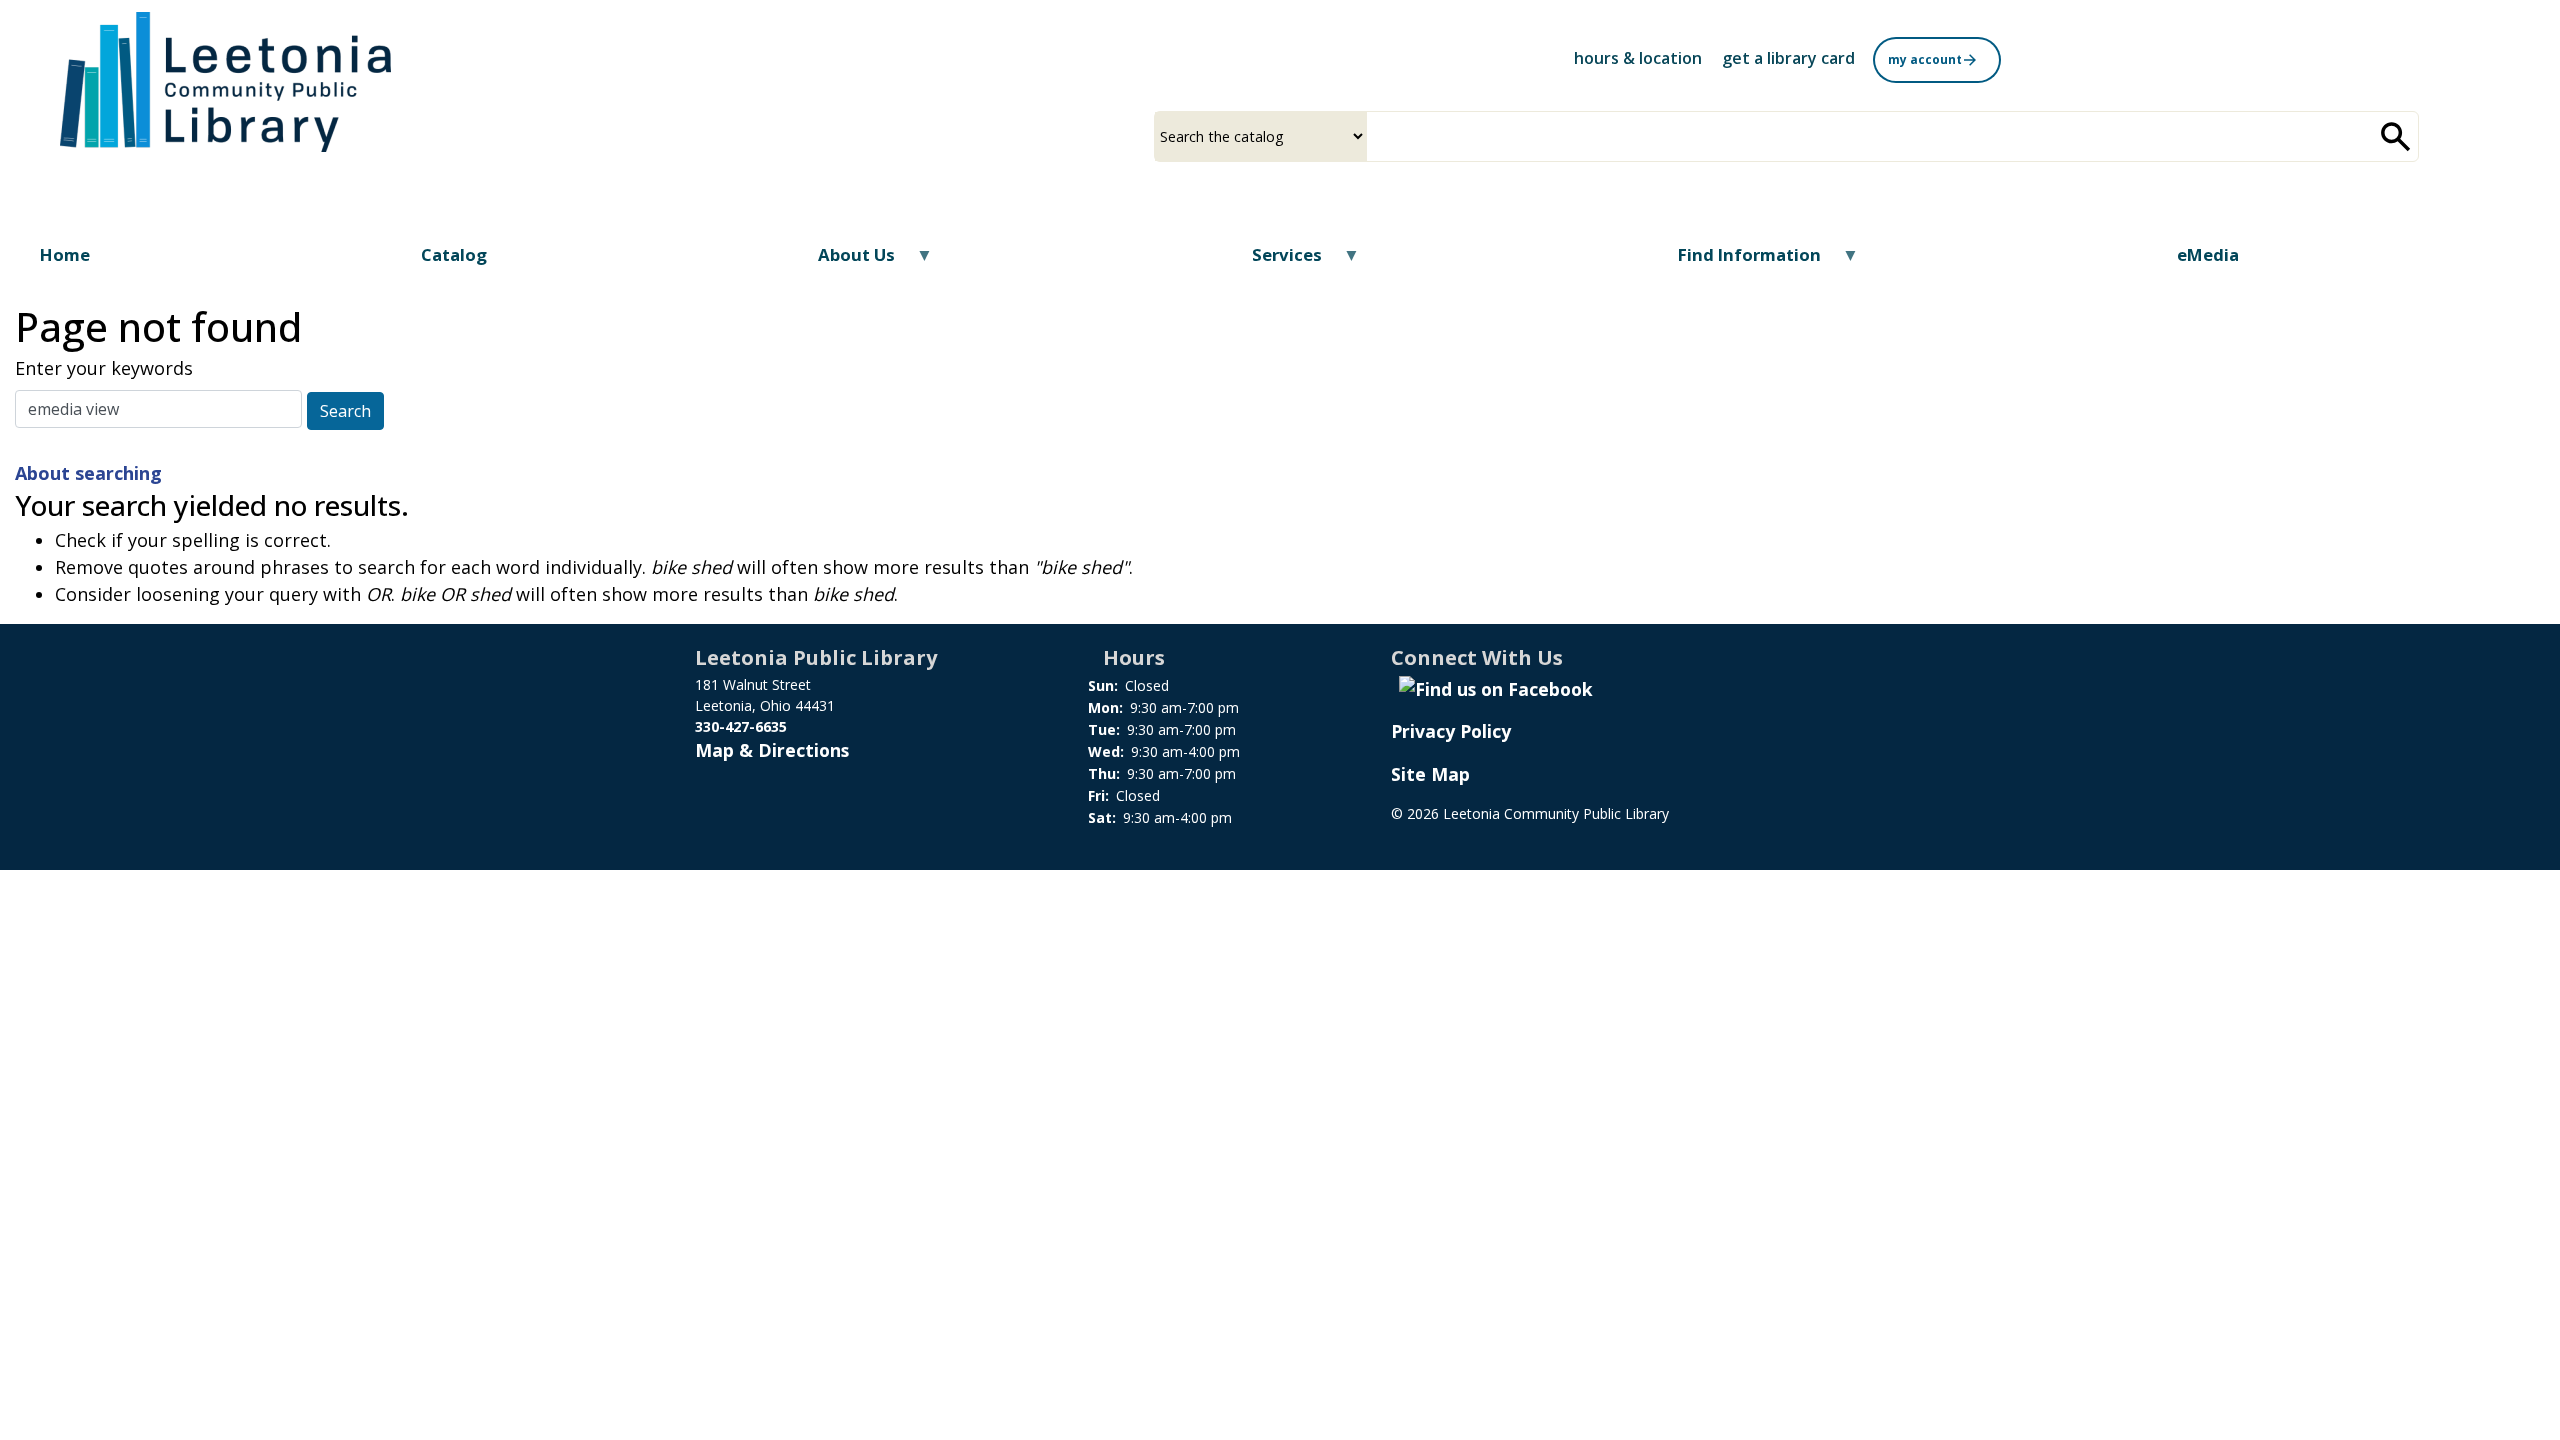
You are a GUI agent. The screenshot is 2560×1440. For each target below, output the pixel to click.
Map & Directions (772, 750)
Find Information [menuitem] (1737, 261)
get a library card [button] (1788, 58)
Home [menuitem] (65, 254)
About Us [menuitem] (844, 261)
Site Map (1430, 774)
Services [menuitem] (1273, 261)
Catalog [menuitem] (454, 254)
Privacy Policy (1451, 731)
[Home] (225, 82)
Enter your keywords (104, 368)
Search (345, 411)
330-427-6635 (741, 726)
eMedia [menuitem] (2208, 254)
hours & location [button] (1638, 58)
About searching (88, 473)
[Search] (2396, 136)
